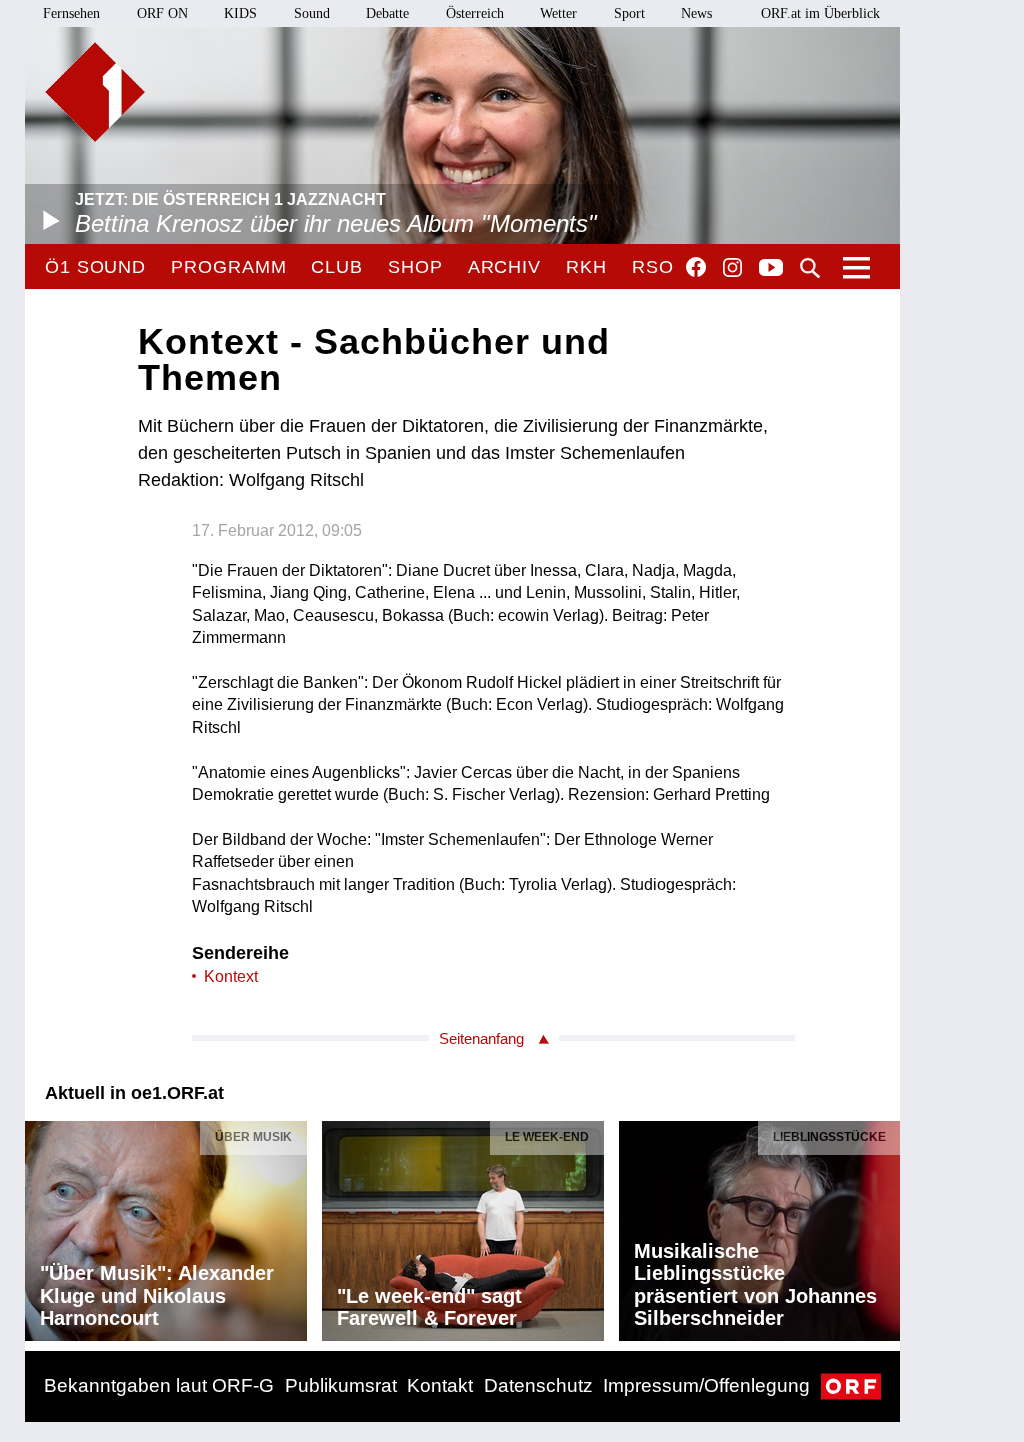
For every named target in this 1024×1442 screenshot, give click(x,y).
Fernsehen (71, 13)
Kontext (231, 976)
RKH (586, 267)
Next (884, 1226)
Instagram (732, 268)
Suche (810, 268)
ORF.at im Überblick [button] (820, 13)
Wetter (558, 13)
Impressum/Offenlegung (706, 1385)
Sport (629, 13)
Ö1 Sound (95, 267)
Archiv (504, 267)
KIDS (240, 13)
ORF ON (162, 13)
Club (337, 267)
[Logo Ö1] (95, 92)
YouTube (771, 269)
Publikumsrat (341, 1385)
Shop (415, 267)
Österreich (475, 13)
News (696, 13)
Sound (312, 13)
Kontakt (440, 1385)
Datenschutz (538, 1385)
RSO (653, 267)
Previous (41, 1226)
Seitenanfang (481, 1038)
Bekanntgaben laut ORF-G (159, 1385)
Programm (228, 267)
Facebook (696, 267)
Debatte (387, 13)
